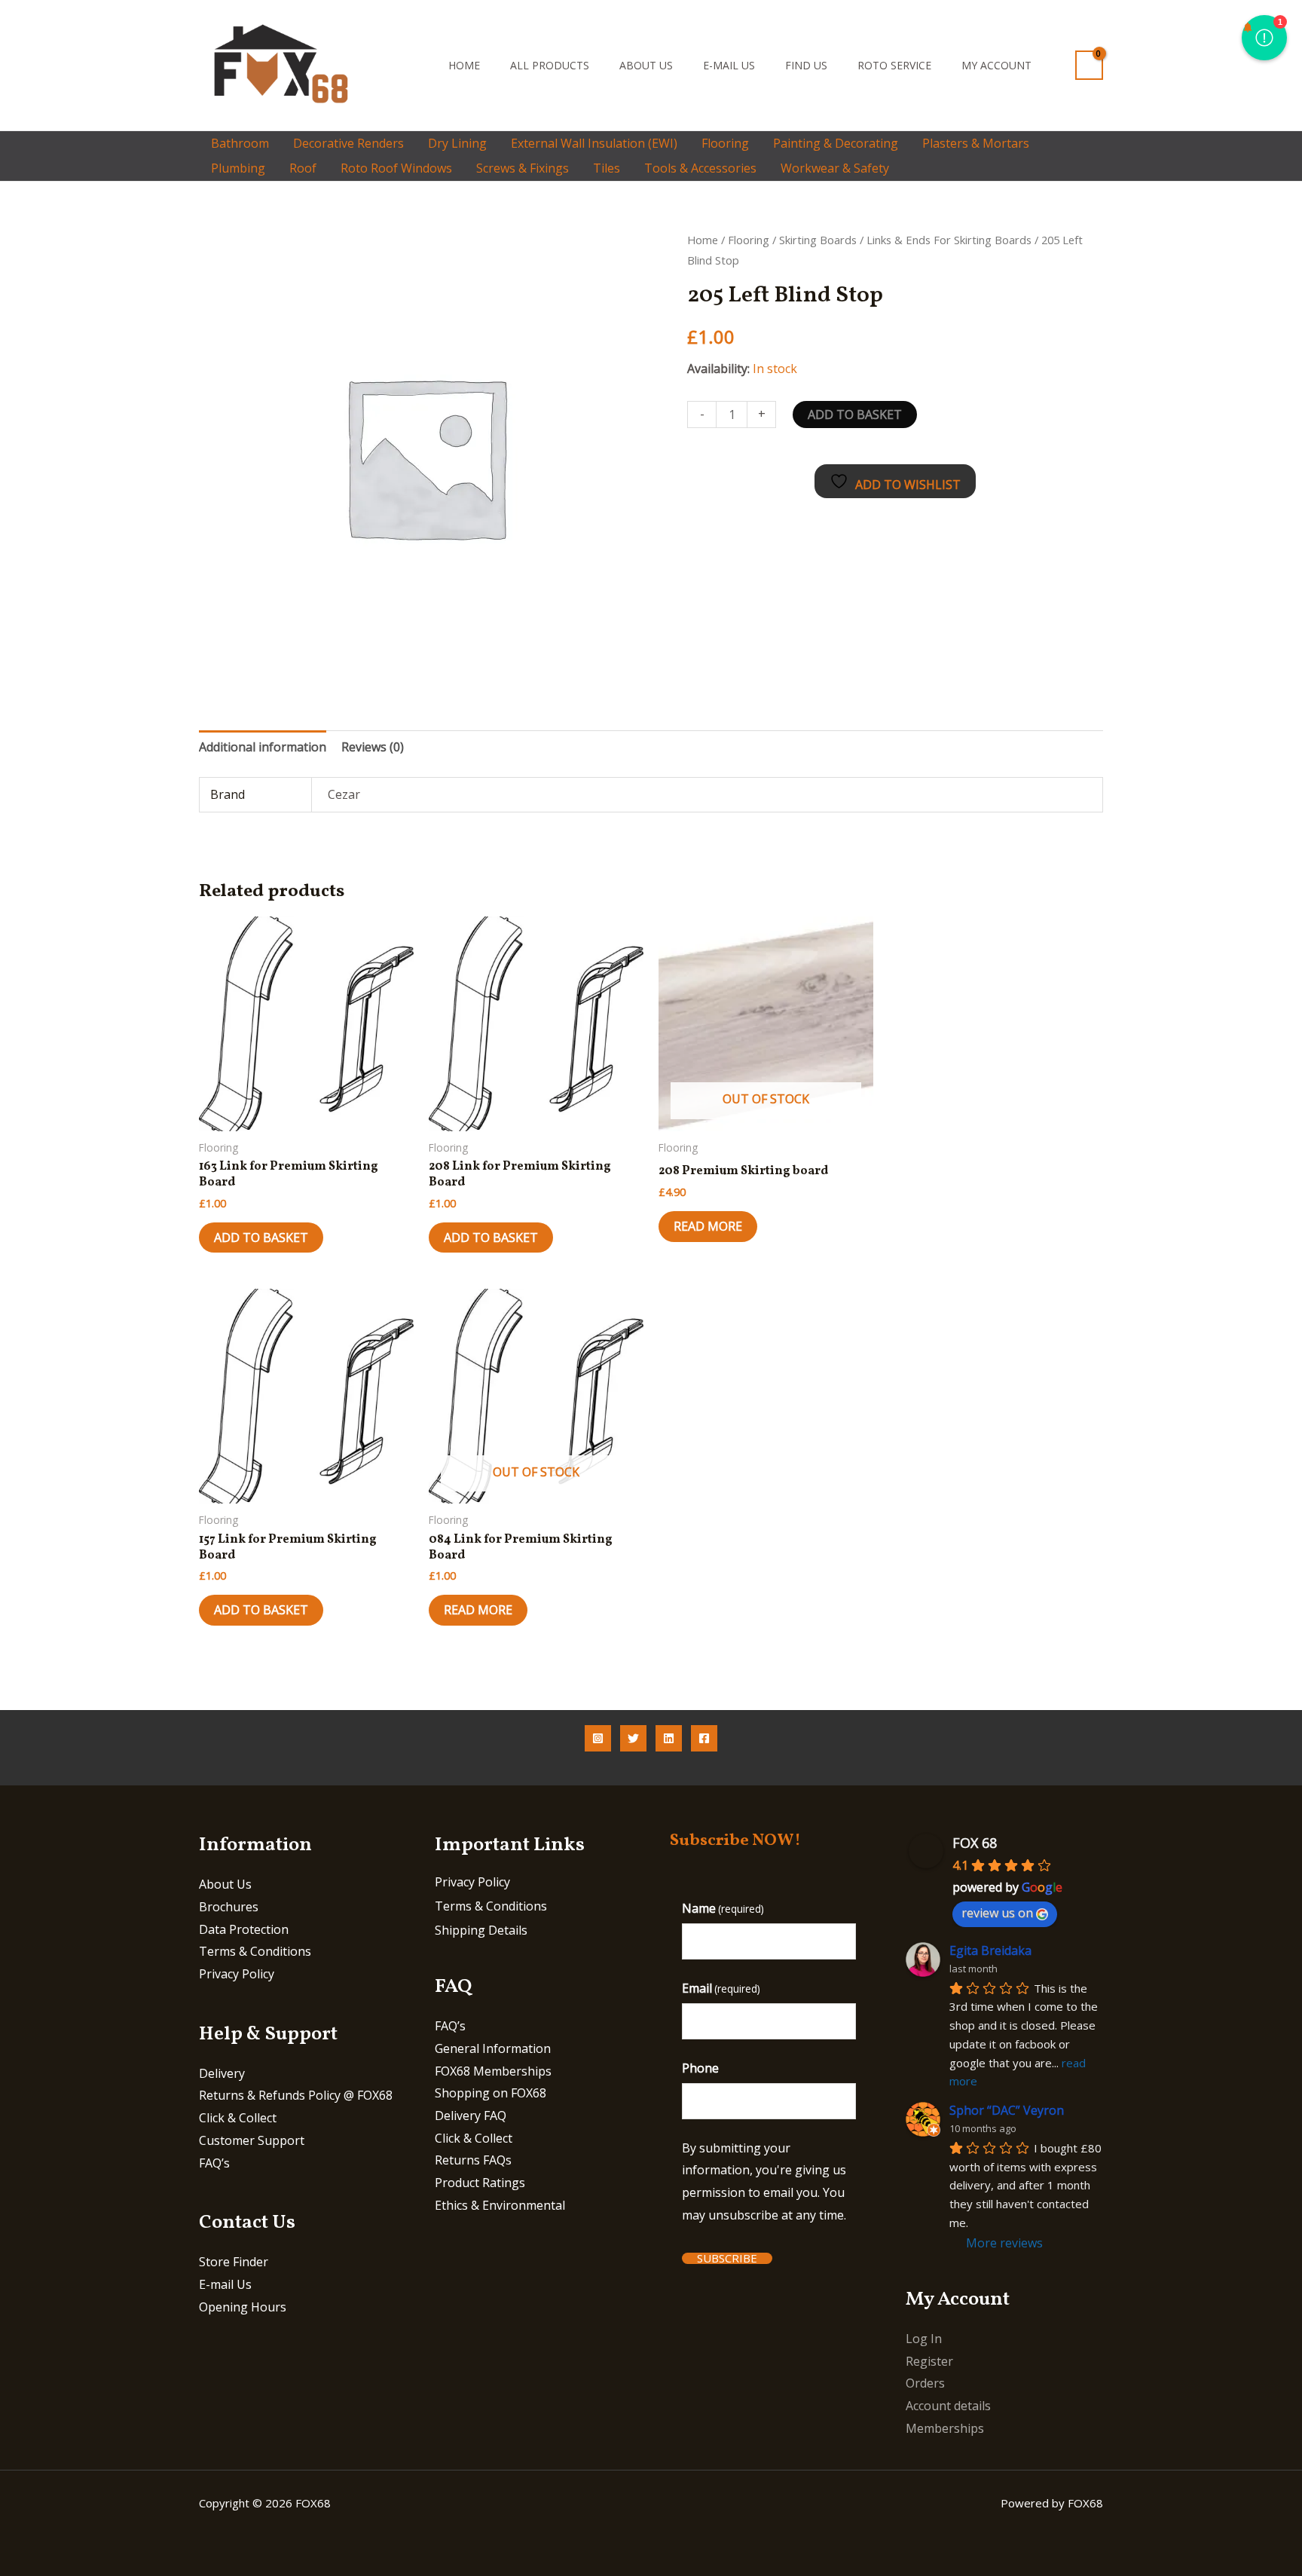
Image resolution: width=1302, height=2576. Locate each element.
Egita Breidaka (990, 1950)
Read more (708, 1226)
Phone (700, 2068)
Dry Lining (457, 143)
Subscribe (727, 2258)
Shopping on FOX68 (491, 2093)
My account (996, 65)
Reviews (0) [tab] (373, 747)
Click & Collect (238, 2118)
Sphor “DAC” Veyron (1007, 2110)
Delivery (222, 2073)
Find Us (806, 65)
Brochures (229, 1907)
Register (929, 2361)
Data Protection (244, 1929)
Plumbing (238, 168)
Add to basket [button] (261, 1238)
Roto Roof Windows (396, 168)
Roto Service (894, 65)
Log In (924, 2339)
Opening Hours (243, 2307)
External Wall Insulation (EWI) (594, 143)
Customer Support (252, 2140)
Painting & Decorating (836, 143)
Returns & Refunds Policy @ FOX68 (296, 2095)
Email (721, 1988)
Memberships (945, 2428)
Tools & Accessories (700, 168)
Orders (925, 2383)
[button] (413, 65)
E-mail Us (729, 65)
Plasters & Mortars (976, 143)
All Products (550, 65)
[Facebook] (704, 1738)
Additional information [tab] (263, 747)
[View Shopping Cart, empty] (1089, 65)
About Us (646, 65)
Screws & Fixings (523, 168)
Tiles (607, 168)
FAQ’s (214, 2163)
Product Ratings (480, 2183)
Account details (948, 2406)
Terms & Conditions (255, 1951)
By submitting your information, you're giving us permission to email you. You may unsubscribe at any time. (764, 2181)
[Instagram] (598, 1738)
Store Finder (234, 2262)
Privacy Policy (237, 1974)
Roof (303, 168)
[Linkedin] (669, 1738)
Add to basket (855, 415)
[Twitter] (633, 1738)
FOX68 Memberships (493, 2071)
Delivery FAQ (471, 2116)
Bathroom (240, 143)
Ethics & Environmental (500, 2205)
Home (464, 65)
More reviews (1004, 2243)
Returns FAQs (473, 2160)
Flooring (725, 143)
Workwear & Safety (835, 168)
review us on (997, 1913)
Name (723, 1908)
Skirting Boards (818, 240)
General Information (493, 2048)
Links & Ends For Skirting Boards (949, 240)
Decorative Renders (348, 143)
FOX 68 (975, 1843)
